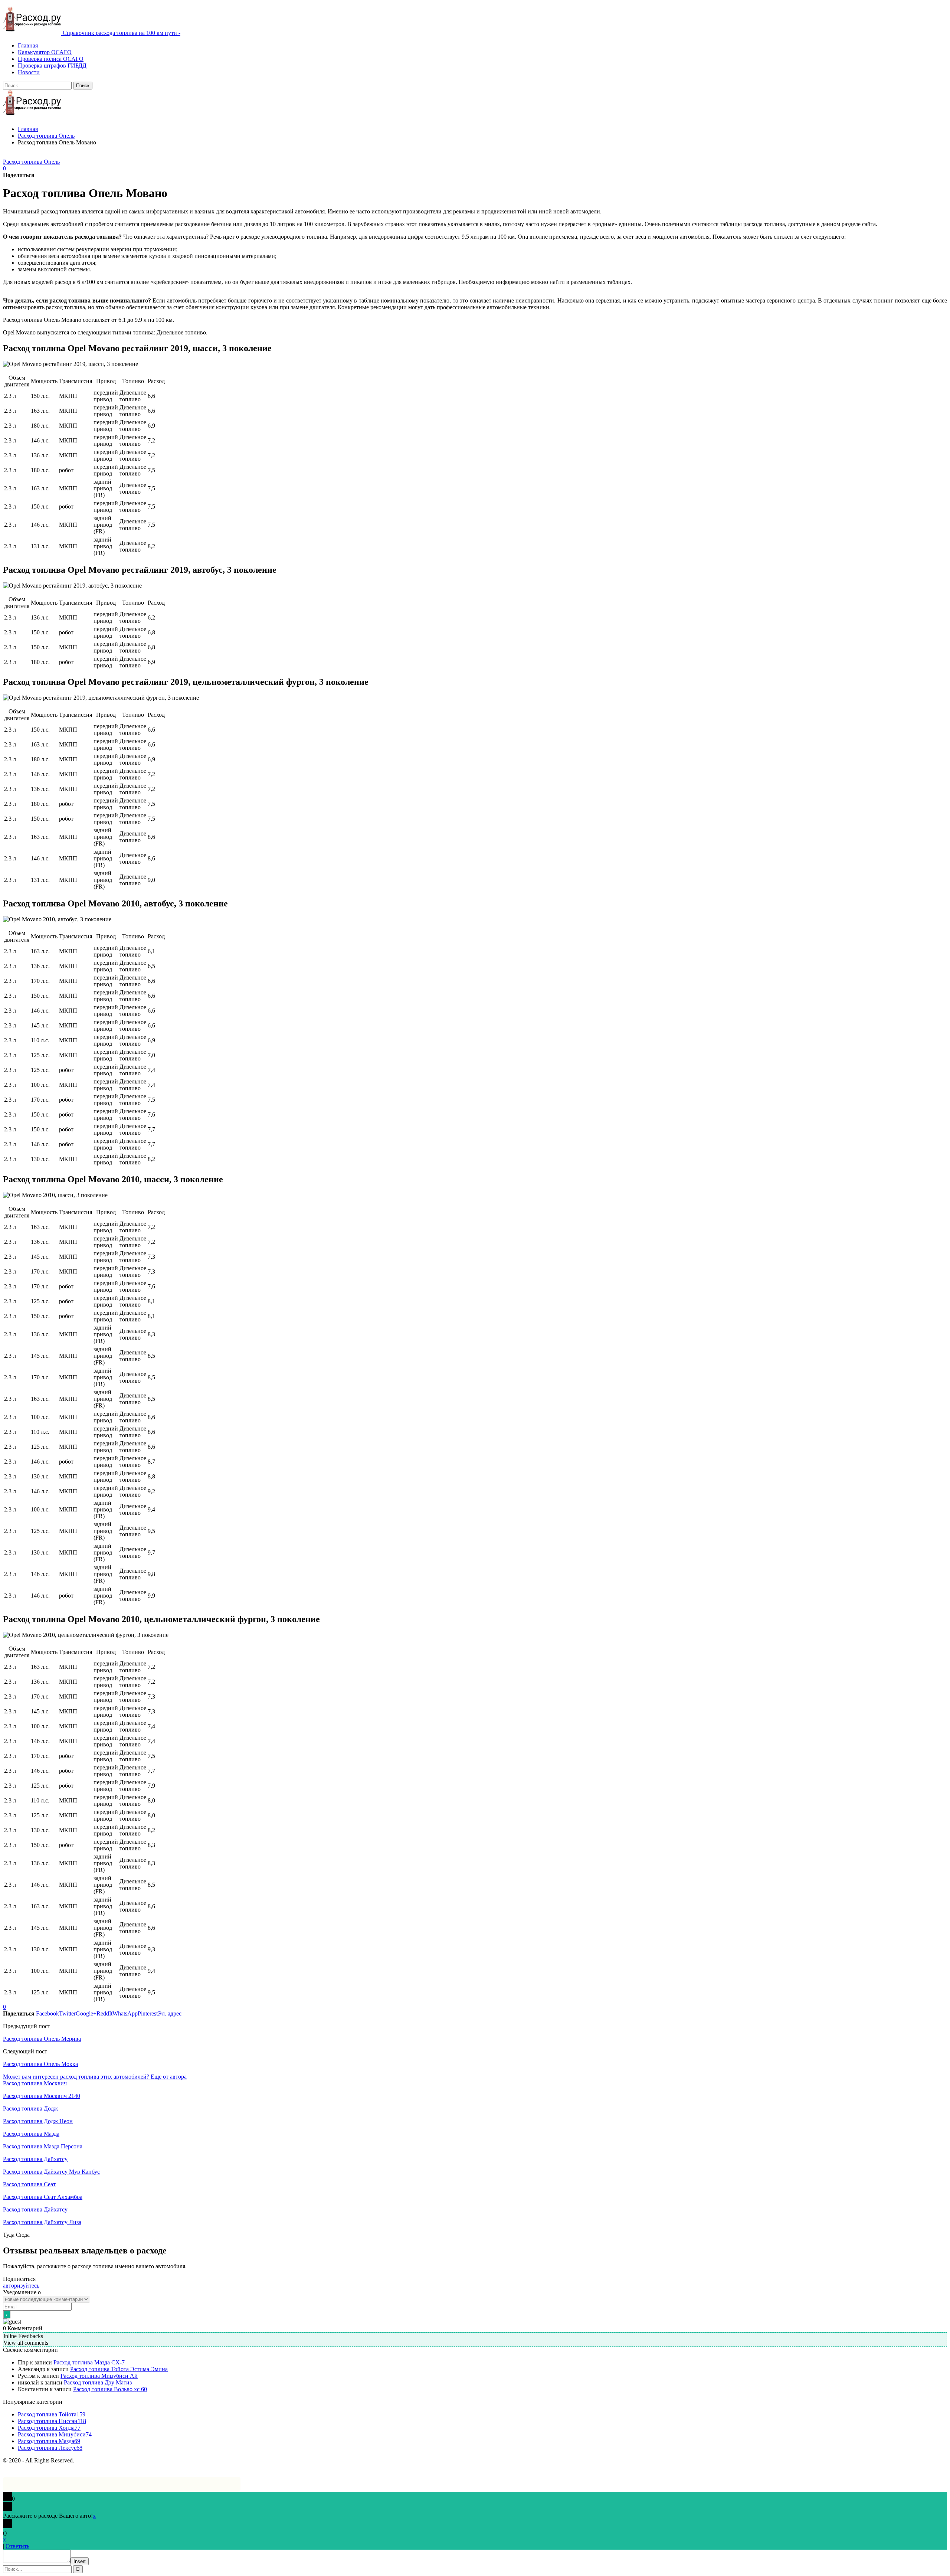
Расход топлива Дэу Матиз (98, 2382)
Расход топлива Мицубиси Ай (99, 2376)
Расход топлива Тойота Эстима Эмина (119, 2369)
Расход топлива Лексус (50, 2448)
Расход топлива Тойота (52, 2414)
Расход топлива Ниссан (52, 2421)
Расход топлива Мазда (31, 2134)
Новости (29, 72)
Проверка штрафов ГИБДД (52, 66)
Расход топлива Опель (31, 162)
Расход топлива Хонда (49, 2428)
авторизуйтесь (21, 2286)
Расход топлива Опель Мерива (42, 2039)
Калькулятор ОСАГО (45, 52)
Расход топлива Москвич (35, 2083)
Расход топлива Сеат (29, 2184)
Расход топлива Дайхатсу (35, 2159)
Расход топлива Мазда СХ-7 (89, 2362)
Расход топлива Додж (30, 2108)
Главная (28, 45)
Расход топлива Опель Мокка (40, 2064)
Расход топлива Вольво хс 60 (110, 2389)
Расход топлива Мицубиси (55, 2434)
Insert (80, 2561)
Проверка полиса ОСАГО (51, 59)
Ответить (17, 2546)
